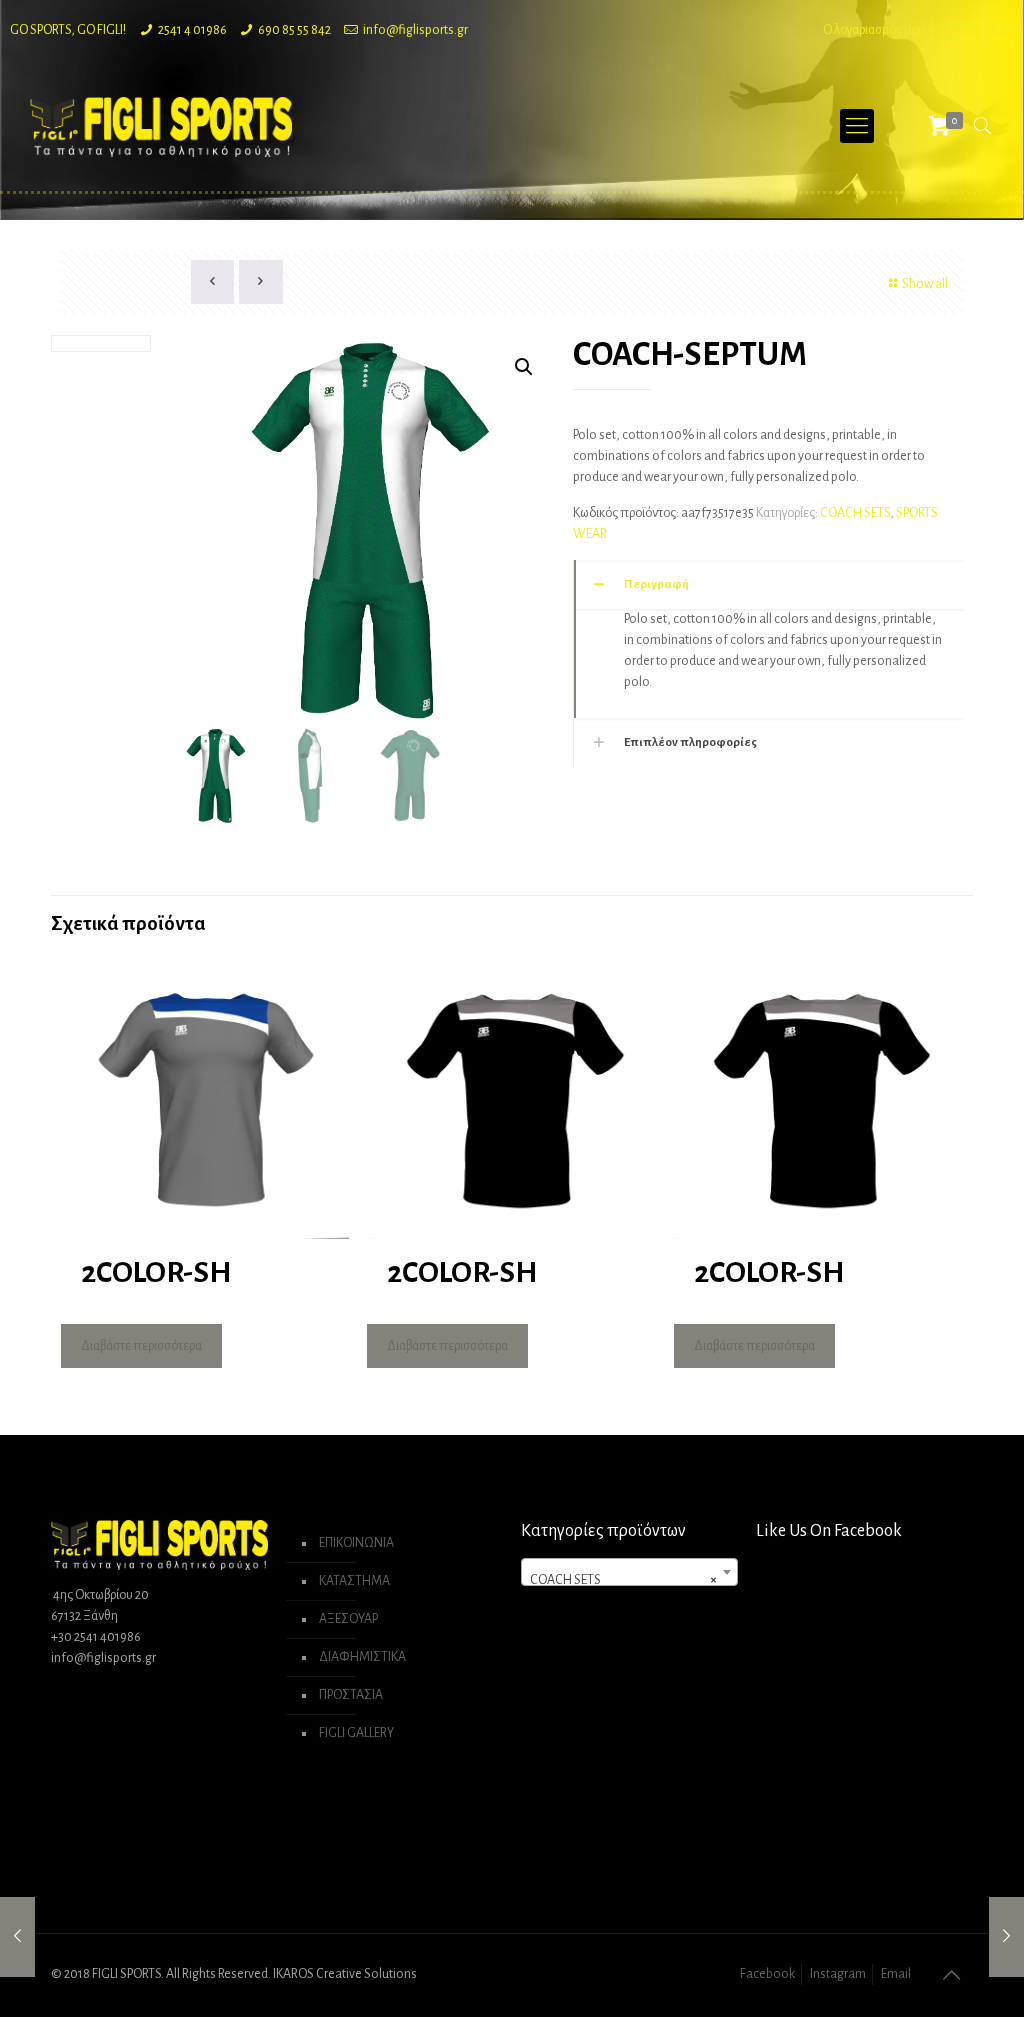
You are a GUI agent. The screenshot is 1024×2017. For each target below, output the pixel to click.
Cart (1002, 30)
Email (896, 1974)
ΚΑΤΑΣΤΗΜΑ (354, 1581)
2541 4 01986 (192, 30)
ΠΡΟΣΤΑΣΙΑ (351, 1695)
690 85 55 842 (294, 30)
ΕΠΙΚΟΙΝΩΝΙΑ (356, 1543)
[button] (524, 367)
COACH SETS (855, 513)
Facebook (767, 1974)
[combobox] (629, 1572)
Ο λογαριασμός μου (874, 30)
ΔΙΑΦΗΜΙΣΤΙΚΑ (362, 1657)
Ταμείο (958, 30)
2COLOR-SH (156, 1272)
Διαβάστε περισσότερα (141, 1346)
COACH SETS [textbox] (623, 1580)
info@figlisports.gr (415, 30)
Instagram (838, 1974)
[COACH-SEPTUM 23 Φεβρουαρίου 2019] (17, 1937)
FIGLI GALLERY (356, 1733)
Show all (925, 284)
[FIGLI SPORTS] (161, 126)
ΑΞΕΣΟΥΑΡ (348, 1619)
